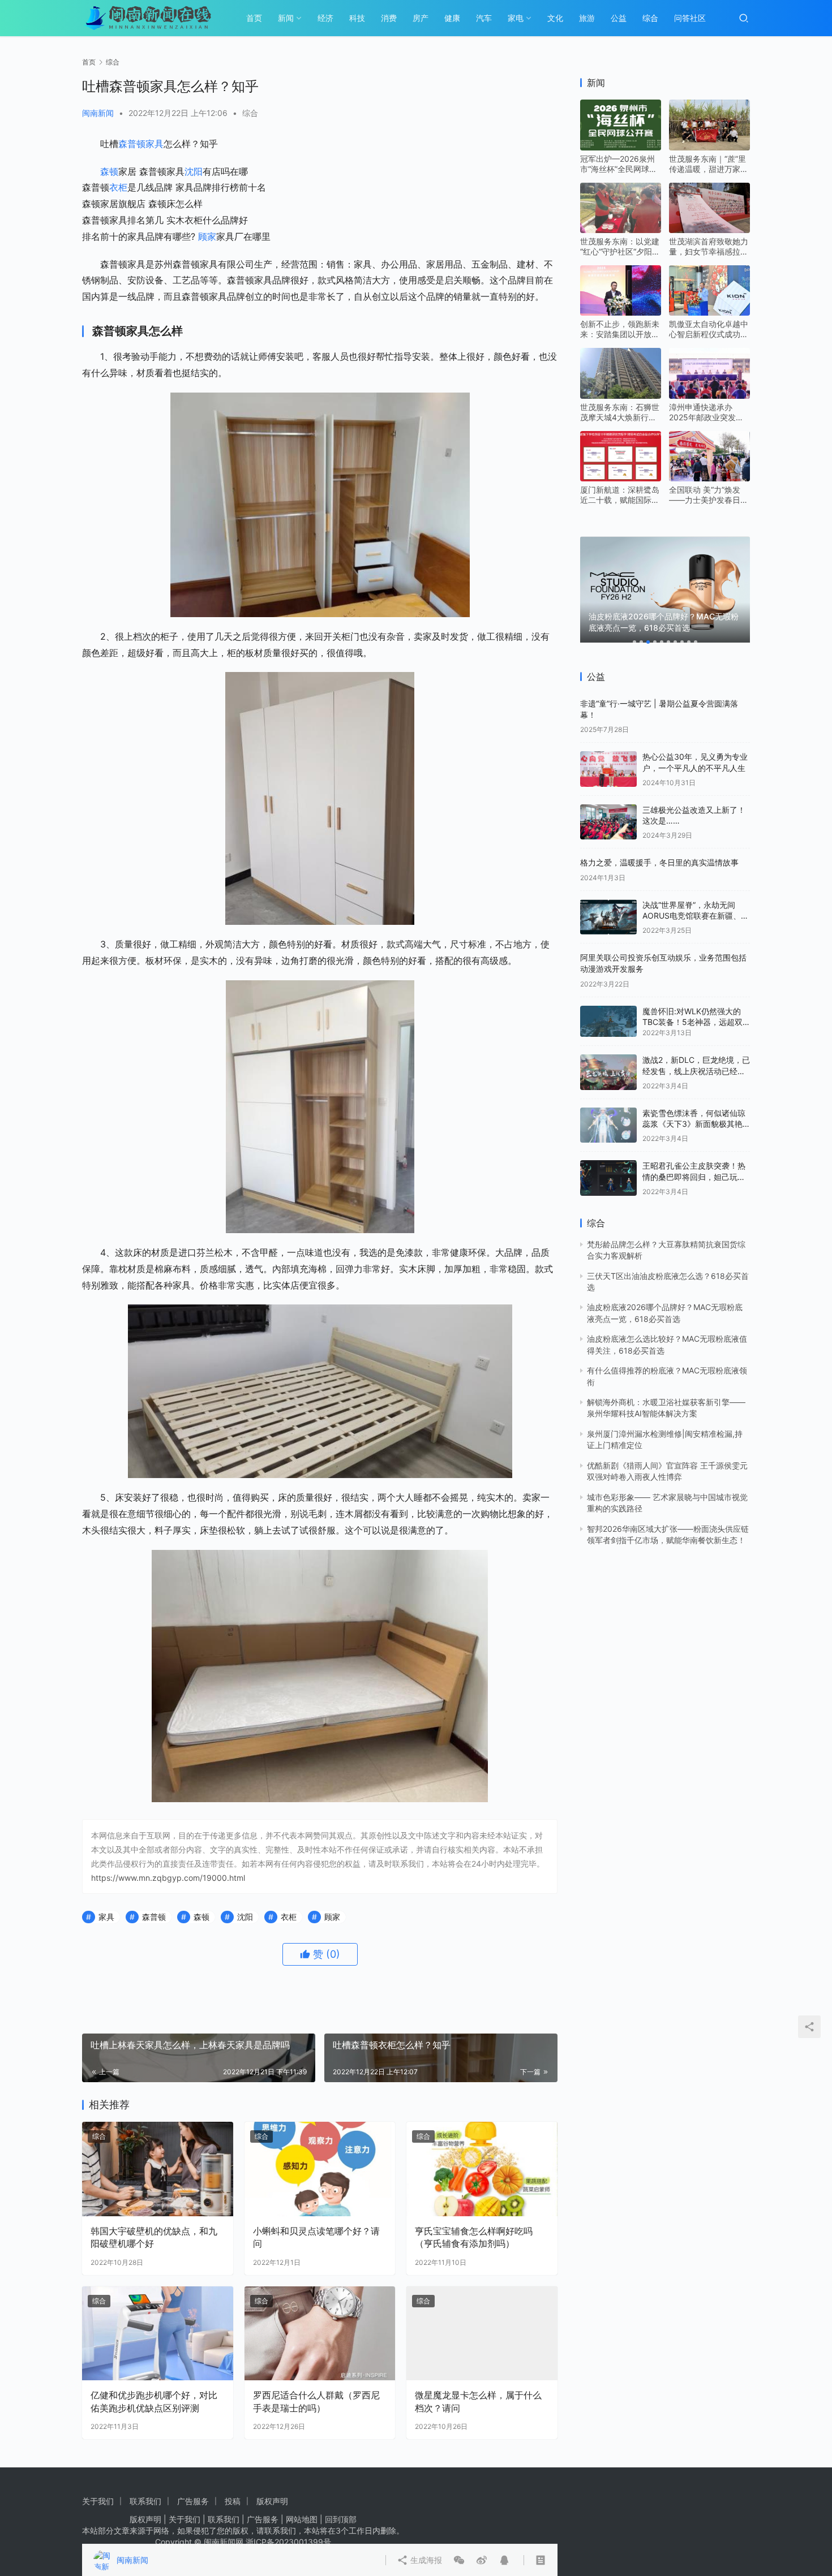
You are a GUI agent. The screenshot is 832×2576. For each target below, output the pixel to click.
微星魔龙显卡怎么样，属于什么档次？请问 (478, 2401)
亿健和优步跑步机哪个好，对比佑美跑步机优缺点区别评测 (154, 2401)
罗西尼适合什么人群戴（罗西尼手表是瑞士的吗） (316, 2401)
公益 (619, 18)
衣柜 (118, 187)
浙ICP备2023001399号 (288, 2542)
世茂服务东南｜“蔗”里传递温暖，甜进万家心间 (709, 164)
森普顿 (132, 144)
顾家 (207, 236)
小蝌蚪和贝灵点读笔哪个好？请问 (316, 2237)
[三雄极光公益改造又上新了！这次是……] (608, 822)
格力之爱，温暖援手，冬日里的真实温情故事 (659, 862)
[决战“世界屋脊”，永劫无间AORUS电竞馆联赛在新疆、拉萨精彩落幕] (608, 917)
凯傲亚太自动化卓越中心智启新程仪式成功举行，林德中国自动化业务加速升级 (709, 329)
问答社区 (690, 18)
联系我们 (145, 2501)
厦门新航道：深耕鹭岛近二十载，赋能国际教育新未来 (620, 495)
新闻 (286, 18)
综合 (650, 18)
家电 (516, 18)
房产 (421, 18)
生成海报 (425, 2560)
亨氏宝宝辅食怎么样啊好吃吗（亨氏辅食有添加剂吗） (474, 2237)
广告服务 (193, 2501)
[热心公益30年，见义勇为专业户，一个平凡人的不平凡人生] (608, 769)
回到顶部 (341, 2519)
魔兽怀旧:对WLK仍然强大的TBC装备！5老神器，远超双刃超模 (692, 1022)
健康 (452, 18)
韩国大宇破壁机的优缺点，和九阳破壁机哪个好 (154, 2237)
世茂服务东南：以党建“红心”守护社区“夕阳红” (620, 247)
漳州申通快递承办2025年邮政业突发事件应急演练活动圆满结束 (709, 412)
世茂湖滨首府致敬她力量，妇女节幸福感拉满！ (709, 247)
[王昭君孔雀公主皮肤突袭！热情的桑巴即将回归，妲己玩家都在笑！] (608, 1178)
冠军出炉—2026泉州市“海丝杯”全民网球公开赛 (619, 164)
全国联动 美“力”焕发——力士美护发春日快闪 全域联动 (709, 495)
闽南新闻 (98, 113)
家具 (155, 144)
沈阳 (194, 171)
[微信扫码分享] (459, 2560)
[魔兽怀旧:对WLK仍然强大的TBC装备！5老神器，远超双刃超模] (608, 1022)
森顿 (109, 171)
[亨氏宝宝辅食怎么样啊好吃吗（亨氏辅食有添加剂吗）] (482, 2169)
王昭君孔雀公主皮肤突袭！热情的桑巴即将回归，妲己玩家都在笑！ (694, 1177)
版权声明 (272, 2501)
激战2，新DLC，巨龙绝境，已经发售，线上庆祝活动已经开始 (696, 1071)
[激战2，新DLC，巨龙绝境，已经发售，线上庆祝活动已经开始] (608, 1072)
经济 (325, 18)
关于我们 (98, 2501)
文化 (555, 18)
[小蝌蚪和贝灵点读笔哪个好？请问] (320, 2169)
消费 (389, 18)
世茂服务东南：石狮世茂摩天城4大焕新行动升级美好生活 (620, 412)
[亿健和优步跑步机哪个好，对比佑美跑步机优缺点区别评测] (158, 2334)
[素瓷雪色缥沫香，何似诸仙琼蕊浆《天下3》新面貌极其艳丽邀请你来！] (608, 1125)
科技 (357, 18)
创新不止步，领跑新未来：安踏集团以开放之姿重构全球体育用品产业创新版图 (620, 329)
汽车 (484, 18)
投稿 (233, 2501)
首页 (254, 18)
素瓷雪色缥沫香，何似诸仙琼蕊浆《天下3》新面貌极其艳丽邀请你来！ (694, 1124)
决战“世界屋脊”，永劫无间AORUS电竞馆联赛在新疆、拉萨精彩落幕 (696, 916)
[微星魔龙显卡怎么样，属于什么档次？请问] (482, 2334)
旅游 (587, 18)
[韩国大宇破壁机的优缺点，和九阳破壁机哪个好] (158, 2169)
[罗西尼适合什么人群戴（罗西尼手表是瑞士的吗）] (320, 2334)
